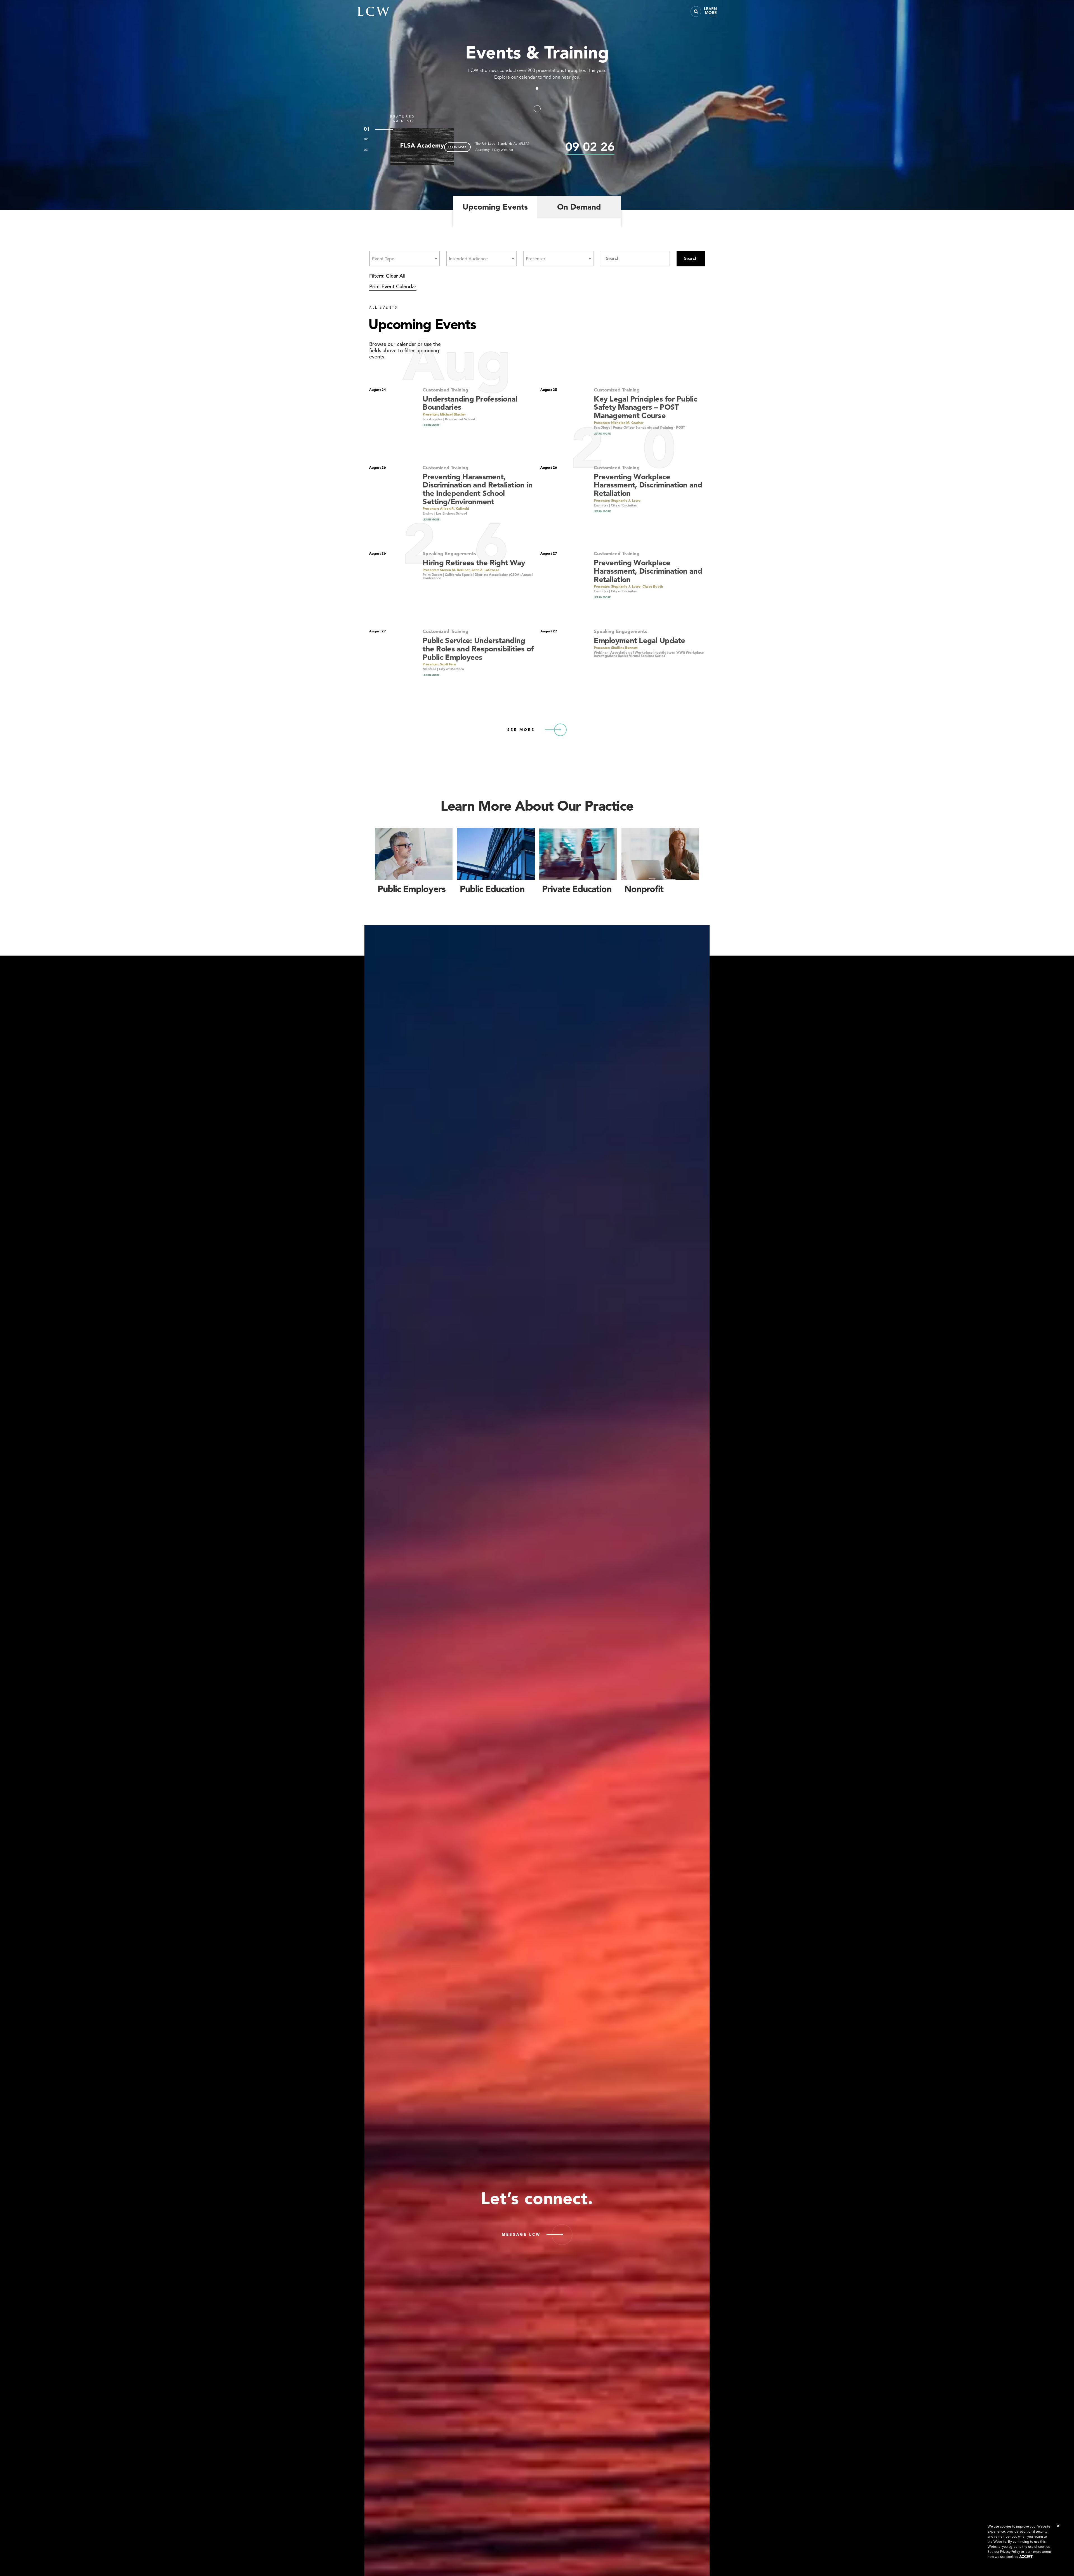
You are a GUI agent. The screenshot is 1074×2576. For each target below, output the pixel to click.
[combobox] (404, 259)
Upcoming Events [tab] (495, 207)
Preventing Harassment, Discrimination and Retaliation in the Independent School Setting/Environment (478, 489)
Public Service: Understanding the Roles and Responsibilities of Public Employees (478, 649)
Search (691, 259)
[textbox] (385, 259)
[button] (1058, 2526)
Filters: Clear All (387, 276)
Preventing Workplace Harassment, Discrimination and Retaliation (648, 485)
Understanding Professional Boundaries (470, 403)
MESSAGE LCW (521, 2234)
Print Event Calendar (393, 286)
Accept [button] (1026, 2557)
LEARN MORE (457, 147)
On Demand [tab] (579, 207)
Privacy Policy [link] (1010, 2552)
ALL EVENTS (384, 307)
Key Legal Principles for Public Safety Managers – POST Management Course (645, 407)
